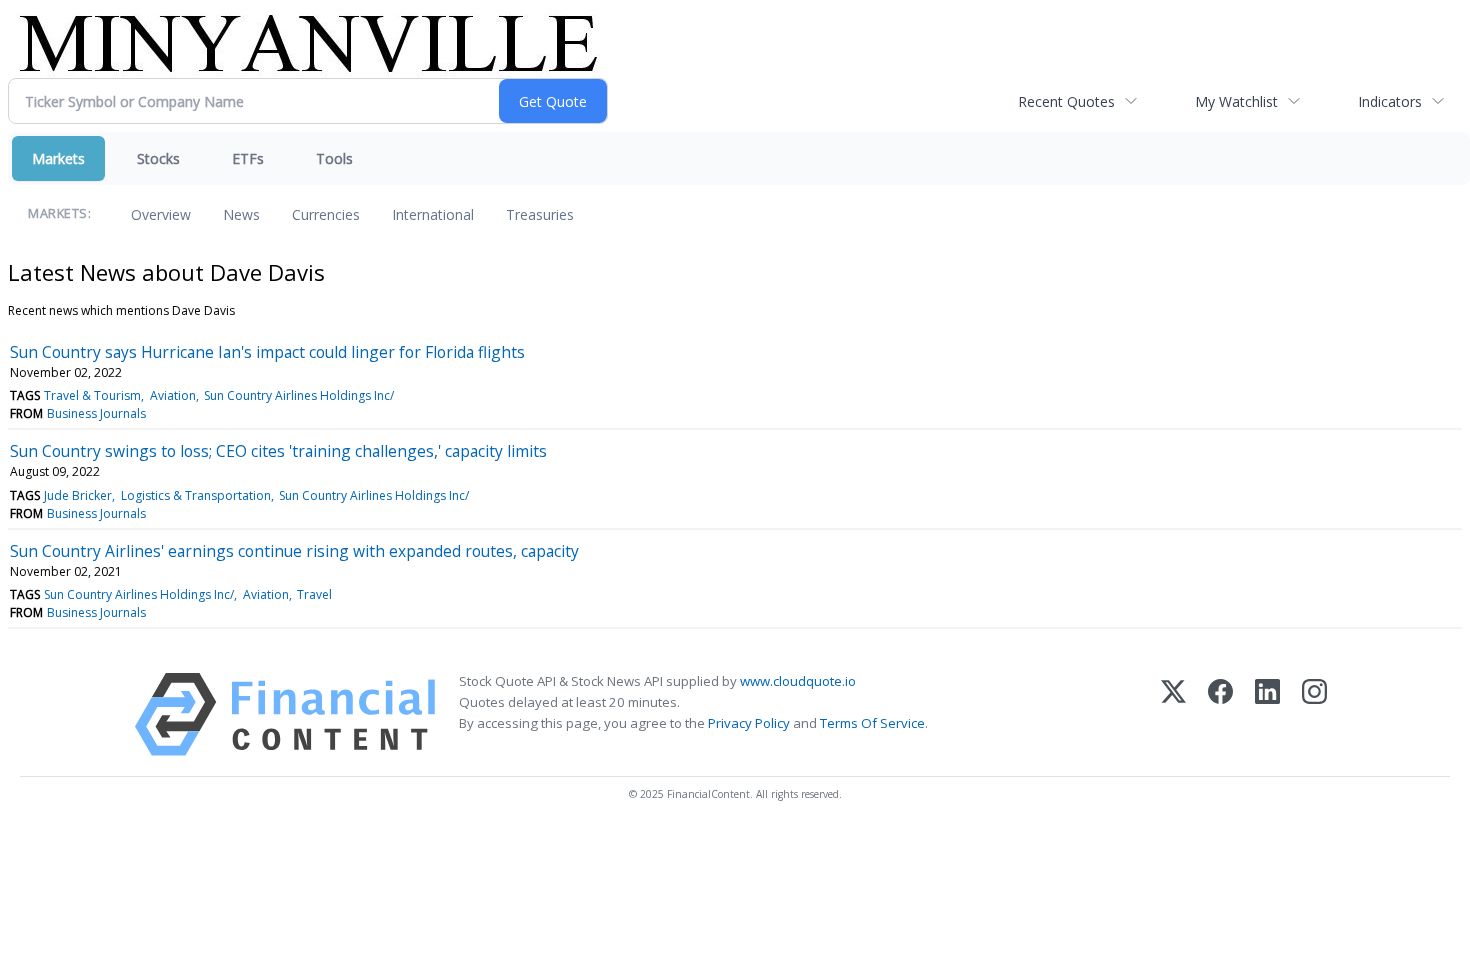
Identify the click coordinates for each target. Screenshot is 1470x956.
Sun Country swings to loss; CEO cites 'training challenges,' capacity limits (278, 451)
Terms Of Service (872, 723)
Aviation (173, 395)
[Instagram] (1314, 714)
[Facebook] (1220, 714)
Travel (314, 594)
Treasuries (540, 214)
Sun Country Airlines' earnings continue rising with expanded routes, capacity (294, 551)
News (241, 214)
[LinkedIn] (1267, 714)
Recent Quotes (1066, 101)
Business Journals (96, 413)
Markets (58, 158)
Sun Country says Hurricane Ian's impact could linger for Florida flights (267, 352)
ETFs (248, 158)
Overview (161, 214)
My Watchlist (1236, 101)
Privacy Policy (749, 723)
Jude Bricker (78, 495)
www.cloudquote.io (798, 681)
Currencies (326, 214)
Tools (334, 158)
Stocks (158, 158)
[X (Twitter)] (1173, 714)
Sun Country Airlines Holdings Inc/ (299, 395)
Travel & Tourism (92, 395)
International (433, 214)
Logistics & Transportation (196, 495)
